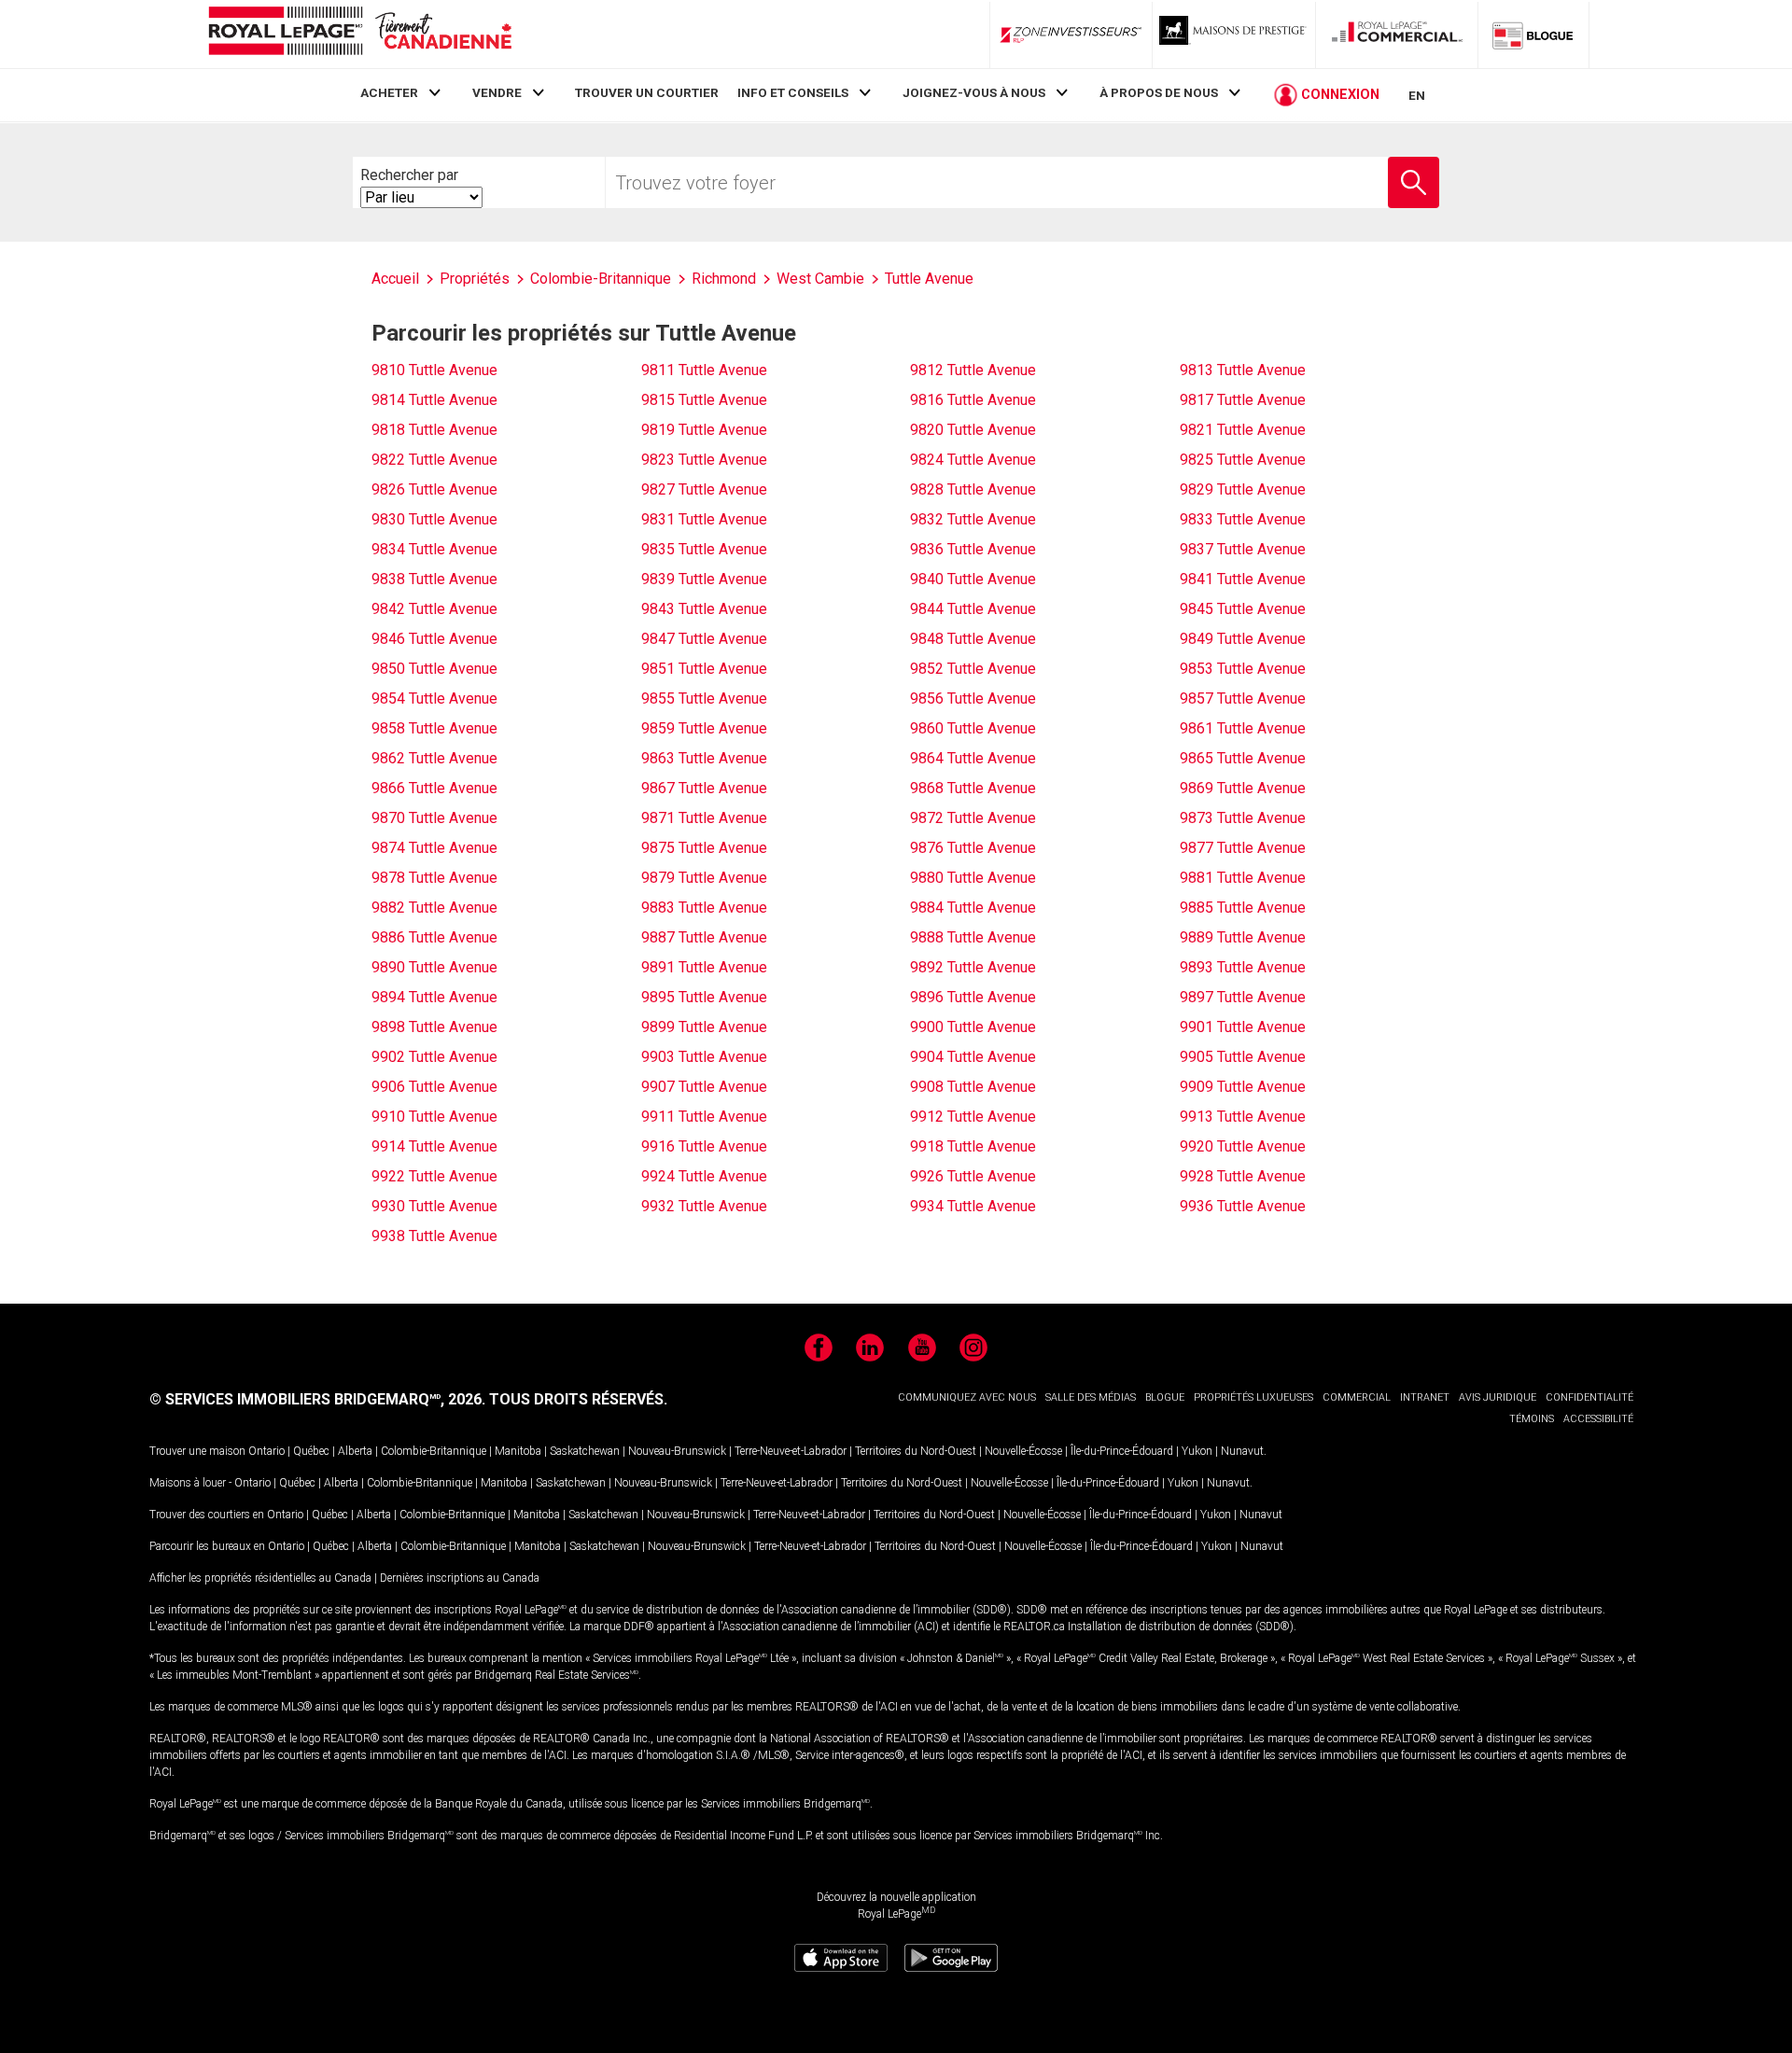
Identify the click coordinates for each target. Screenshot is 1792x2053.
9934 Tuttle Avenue (973, 1206)
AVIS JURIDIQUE (1498, 1397)
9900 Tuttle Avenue (973, 1027)
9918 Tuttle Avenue (973, 1146)
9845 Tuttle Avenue (1243, 609)
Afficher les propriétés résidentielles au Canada (260, 1578)
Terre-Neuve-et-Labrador (791, 1451)
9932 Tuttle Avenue (704, 1206)
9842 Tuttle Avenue (434, 609)
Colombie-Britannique (434, 1451)
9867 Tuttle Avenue (704, 788)
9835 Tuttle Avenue (704, 549)
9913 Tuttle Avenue (1243, 1117)
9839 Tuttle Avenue (704, 579)
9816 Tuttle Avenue (973, 400)
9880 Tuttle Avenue (973, 878)
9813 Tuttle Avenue (1243, 370)
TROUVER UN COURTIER (647, 92)
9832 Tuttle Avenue (973, 519)
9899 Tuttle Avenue (704, 1027)
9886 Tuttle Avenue (434, 937)
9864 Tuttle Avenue (973, 758)
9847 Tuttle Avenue (704, 639)
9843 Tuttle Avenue (704, 609)
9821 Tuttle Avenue (1243, 430)
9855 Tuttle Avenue (704, 698)
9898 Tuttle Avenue (434, 1027)
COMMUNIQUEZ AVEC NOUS (967, 1397)
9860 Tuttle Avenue (973, 728)
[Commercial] (1397, 35)
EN (1417, 95)
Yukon (1197, 1451)
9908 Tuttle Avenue (973, 1087)
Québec (311, 1451)
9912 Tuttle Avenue (973, 1117)
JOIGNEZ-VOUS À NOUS (974, 92)
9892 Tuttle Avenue (973, 967)
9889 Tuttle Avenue (1243, 937)
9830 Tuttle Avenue (434, 519)
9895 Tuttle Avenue (704, 997)
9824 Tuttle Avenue (973, 460)
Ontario (266, 1451)
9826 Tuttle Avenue (434, 489)
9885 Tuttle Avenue (1243, 908)
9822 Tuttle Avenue (434, 460)
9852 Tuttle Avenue (973, 669)
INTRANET (1425, 1397)
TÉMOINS (1532, 1419)
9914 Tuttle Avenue (434, 1146)
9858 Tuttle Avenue (434, 728)
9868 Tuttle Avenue (973, 788)
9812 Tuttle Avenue (973, 370)
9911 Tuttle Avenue (704, 1117)
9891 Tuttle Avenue (704, 967)
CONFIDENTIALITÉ (1589, 1397)
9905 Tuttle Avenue (1243, 1057)
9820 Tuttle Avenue (973, 430)
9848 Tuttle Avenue (973, 639)
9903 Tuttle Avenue (704, 1057)
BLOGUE (1165, 1397)
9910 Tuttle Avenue (434, 1117)
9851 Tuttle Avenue (704, 669)
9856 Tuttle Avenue (973, 698)
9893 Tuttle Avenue (1243, 967)
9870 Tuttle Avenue (434, 818)
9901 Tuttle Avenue (1243, 1027)
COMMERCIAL (1357, 1397)
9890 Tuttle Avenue (434, 967)
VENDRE (497, 92)
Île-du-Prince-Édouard (1122, 1451)
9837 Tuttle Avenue (1243, 549)
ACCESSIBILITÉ (1598, 1419)
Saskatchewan (585, 1451)
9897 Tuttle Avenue (1243, 997)
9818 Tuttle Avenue (434, 430)
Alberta (355, 1451)
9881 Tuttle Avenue (1243, 878)
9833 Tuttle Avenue (1243, 519)
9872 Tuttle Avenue (973, 818)
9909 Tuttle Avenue (1243, 1087)
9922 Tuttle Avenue (434, 1176)
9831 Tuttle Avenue (704, 519)
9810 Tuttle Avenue (434, 370)
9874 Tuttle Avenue (434, 848)
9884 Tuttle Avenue (973, 908)
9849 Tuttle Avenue (1243, 639)
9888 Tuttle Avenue (973, 937)
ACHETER (389, 92)
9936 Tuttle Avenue (1243, 1206)
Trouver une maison (197, 1451)
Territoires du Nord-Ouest (916, 1451)
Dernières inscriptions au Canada (460, 1578)
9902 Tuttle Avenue (434, 1057)
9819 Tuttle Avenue (704, 430)
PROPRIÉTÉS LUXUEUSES (1253, 1397)
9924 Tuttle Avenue (704, 1176)
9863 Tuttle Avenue (704, 758)
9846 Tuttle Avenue (434, 639)
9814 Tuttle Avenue (434, 400)
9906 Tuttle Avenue (434, 1087)
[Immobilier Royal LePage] (359, 34)
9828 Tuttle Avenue (973, 489)
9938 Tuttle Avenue (434, 1236)
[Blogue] (1533, 35)
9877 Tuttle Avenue (1243, 848)
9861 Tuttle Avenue (1243, 728)
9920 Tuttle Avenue (1243, 1146)
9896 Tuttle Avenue (973, 997)
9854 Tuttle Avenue (434, 698)
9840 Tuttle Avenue (973, 579)
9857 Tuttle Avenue (1243, 698)
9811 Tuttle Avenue (704, 370)
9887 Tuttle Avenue (704, 937)
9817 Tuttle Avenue (1243, 400)
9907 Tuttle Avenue (704, 1087)
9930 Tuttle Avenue (434, 1206)
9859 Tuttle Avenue (704, 728)
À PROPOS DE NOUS (1159, 92)
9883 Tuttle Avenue (704, 908)
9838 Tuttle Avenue (434, 579)
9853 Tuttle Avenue (1243, 669)
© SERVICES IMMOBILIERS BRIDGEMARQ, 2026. (317, 1399)
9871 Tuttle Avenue (704, 818)
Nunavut (1242, 1451)
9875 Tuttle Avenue (704, 848)
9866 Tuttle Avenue (434, 788)
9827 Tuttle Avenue (704, 489)
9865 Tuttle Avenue (1243, 758)
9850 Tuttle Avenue (434, 669)
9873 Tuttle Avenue (1243, 818)
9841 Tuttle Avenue (1243, 579)
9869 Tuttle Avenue (1243, 788)
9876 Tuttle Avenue (973, 848)
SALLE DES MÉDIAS (1091, 1397)
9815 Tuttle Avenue (704, 400)
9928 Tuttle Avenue (1243, 1176)
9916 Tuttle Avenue (704, 1146)
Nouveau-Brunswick (677, 1451)
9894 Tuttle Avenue (434, 997)
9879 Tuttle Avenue (704, 878)
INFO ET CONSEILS (793, 92)
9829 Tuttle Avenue (1243, 489)
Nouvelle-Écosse (1023, 1451)
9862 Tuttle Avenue (434, 758)
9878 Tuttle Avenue (434, 878)
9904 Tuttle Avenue (973, 1057)
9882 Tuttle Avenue (434, 908)
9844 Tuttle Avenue (973, 609)
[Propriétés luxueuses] (1234, 35)
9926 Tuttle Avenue (973, 1176)
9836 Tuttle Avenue (973, 549)
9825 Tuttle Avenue (1243, 460)
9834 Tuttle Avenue (434, 549)
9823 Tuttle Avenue (704, 460)
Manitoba (518, 1451)
